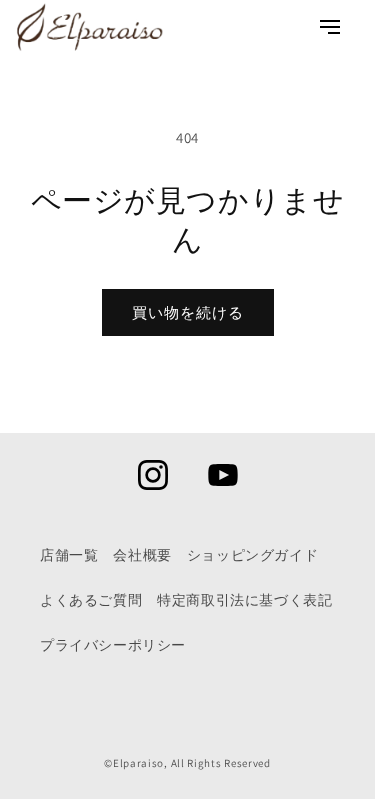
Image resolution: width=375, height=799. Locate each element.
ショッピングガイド (252, 555)
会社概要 (142, 555)
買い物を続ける (188, 312)
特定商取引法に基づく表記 (244, 600)
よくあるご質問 (91, 600)
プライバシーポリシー (113, 645)
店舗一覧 (69, 555)
